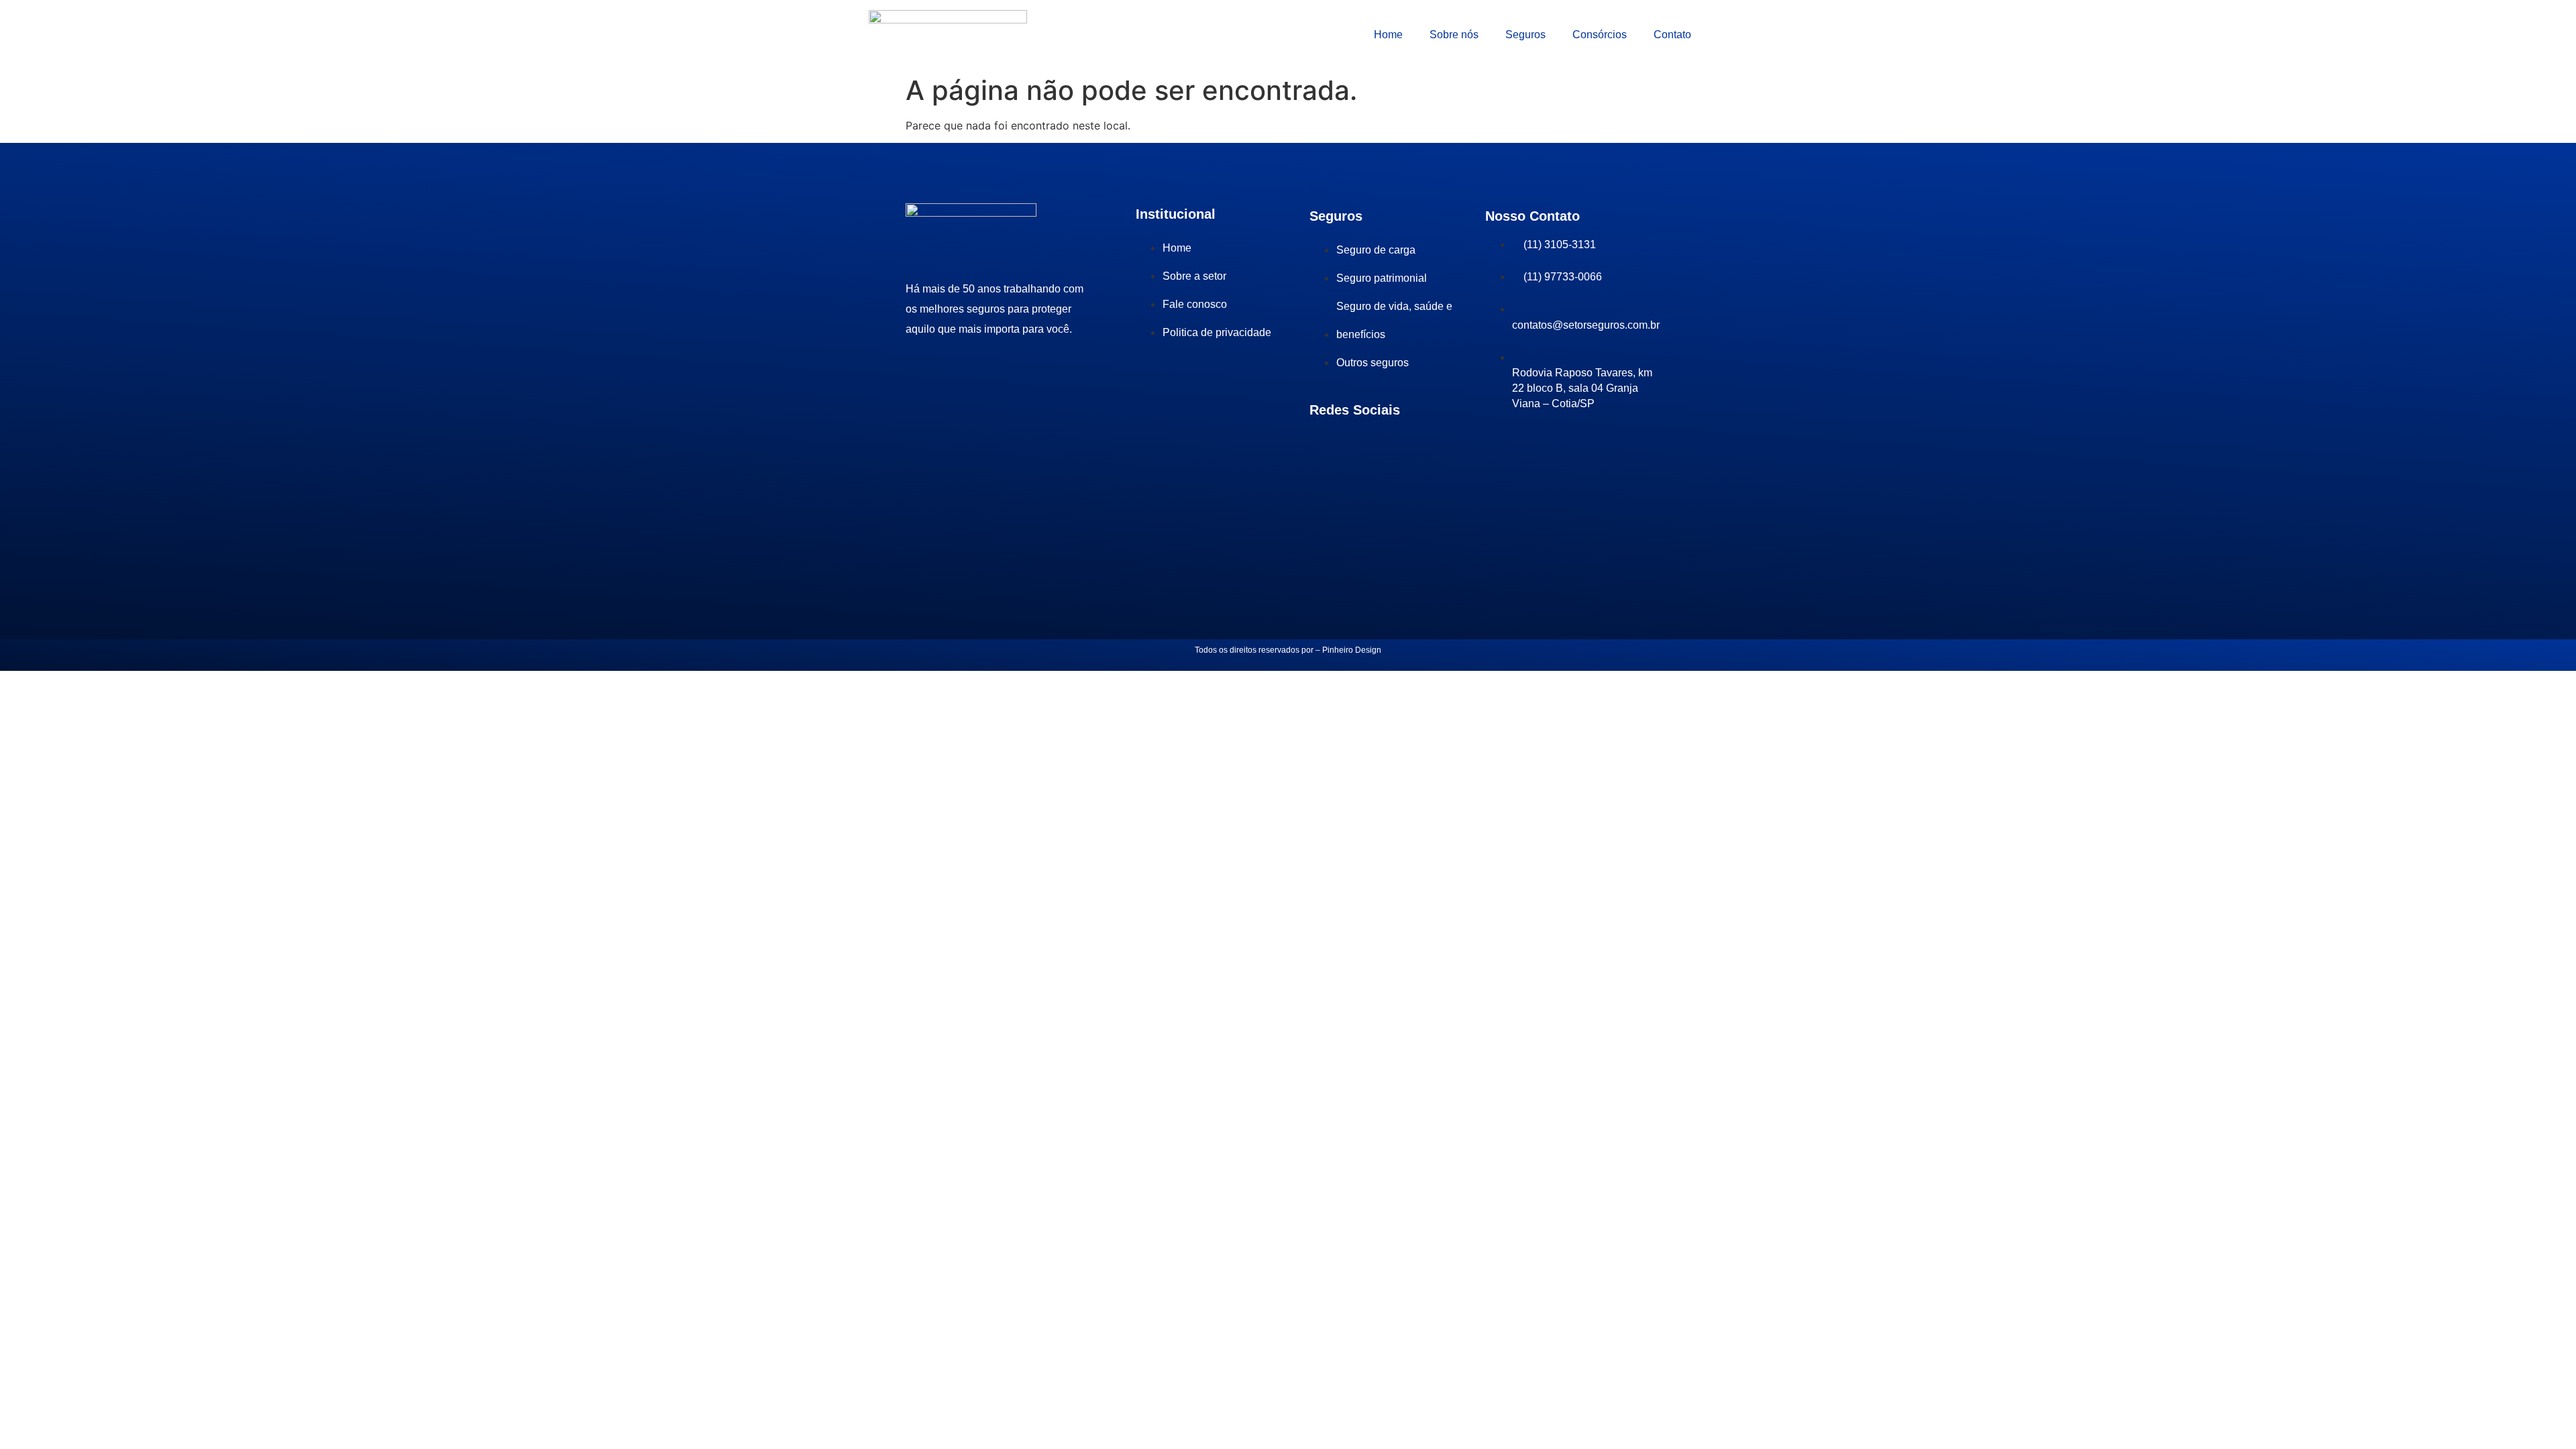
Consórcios (1600, 35)
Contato (1672, 35)
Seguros (1525, 35)
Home (1388, 35)
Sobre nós (1454, 35)
